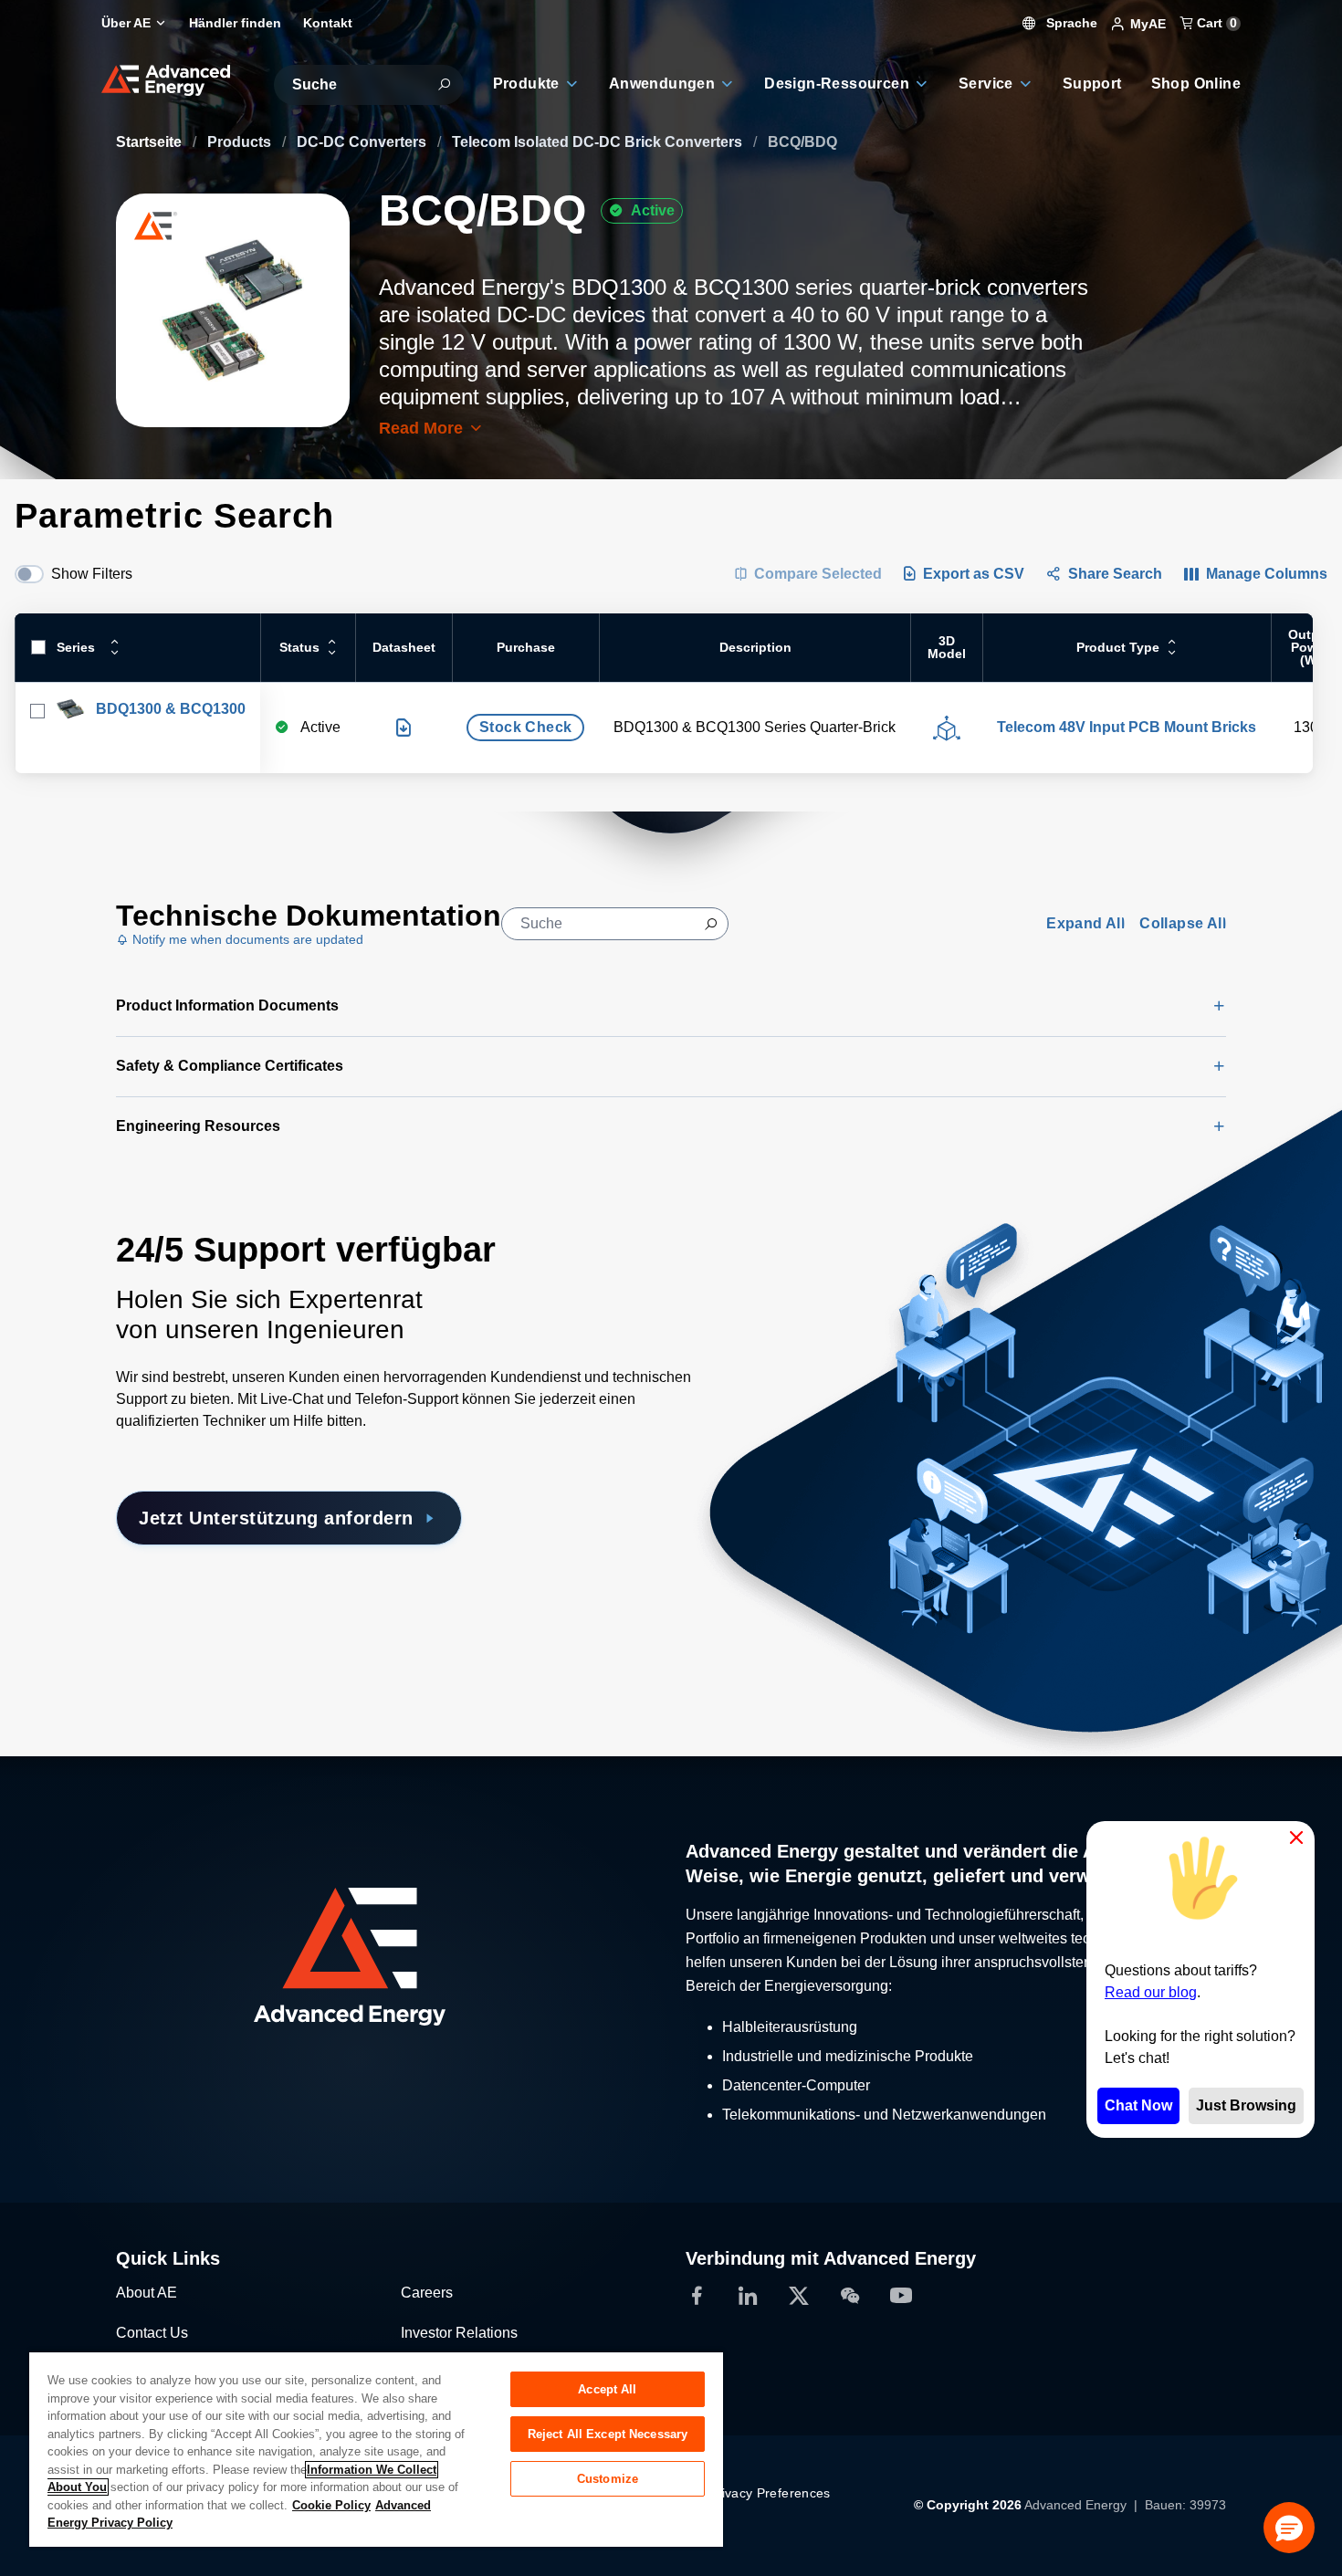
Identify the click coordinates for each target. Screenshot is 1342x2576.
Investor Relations (459, 2333)
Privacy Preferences (770, 2493)
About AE (147, 2293)
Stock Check (525, 727)
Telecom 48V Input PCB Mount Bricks (1127, 727)
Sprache (1070, 23)
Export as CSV (974, 574)
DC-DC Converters (363, 142)
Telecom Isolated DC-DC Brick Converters (599, 142)
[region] (376, 2449)
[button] (1289, 2528)
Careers (427, 2293)
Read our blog (1151, 1992)
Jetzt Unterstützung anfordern (276, 1518)
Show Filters (92, 574)
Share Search (1115, 574)
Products (241, 142)
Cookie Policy (331, 2505)
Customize (608, 2479)
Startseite (151, 142)
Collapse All (1183, 923)
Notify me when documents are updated (246, 939)
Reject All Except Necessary (608, 2434)
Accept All (607, 2389)
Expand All (1085, 923)
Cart (1215, 23)
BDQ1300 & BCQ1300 (171, 709)
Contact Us (152, 2333)
